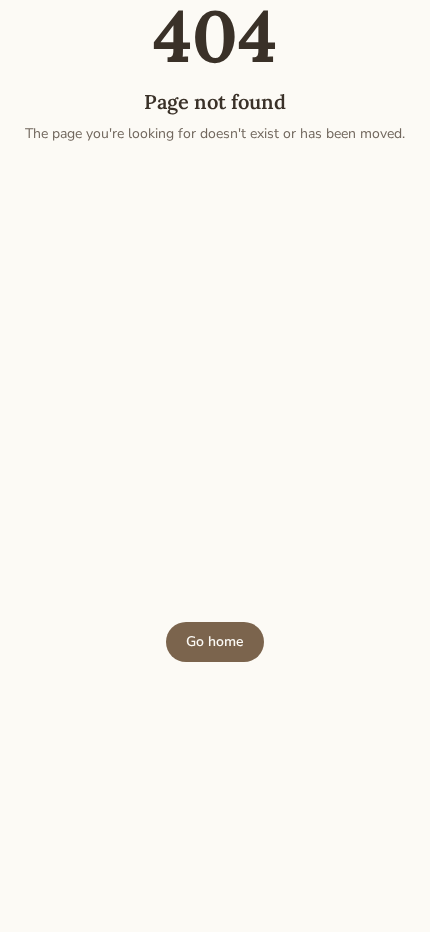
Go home (215, 641)
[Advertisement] (215, 383)
